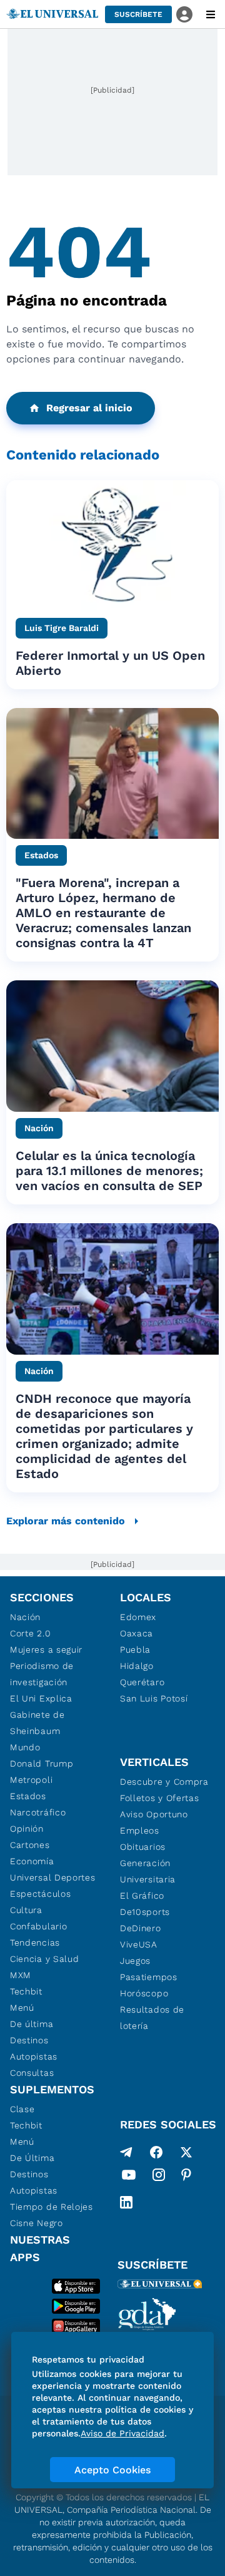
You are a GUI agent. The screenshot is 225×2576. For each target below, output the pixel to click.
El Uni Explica (41, 1698)
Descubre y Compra (164, 1782)
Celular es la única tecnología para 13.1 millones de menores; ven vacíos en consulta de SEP (109, 1171)
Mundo (25, 1747)
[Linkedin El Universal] (126, 2202)
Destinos (29, 2040)
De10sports (145, 1912)
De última (32, 2024)
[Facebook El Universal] (156, 2152)
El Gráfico (142, 1896)
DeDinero (141, 1928)
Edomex (138, 1617)
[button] (138, 14)
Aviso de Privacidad (122, 2433)
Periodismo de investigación (42, 1674)
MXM (21, 1975)
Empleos (140, 1830)
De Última (32, 2158)
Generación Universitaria (148, 1871)
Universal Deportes (53, 1877)
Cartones (30, 1845)
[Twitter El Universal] (186, 2152)
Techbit (26, 1991)
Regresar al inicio (89, 408)
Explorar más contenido (66, 1521)
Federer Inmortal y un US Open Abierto (110, 663)
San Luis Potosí (154, 1698)
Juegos (135, 1961)
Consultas (32, 2073)
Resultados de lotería (152, 2018)
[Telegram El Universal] (126, 2152)
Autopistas (34, 2056)
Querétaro (142, 1682)
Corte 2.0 (30, 1633)
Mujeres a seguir (46, 1650)
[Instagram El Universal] (159, 2177)
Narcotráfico (38, 1812)
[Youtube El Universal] (129, 2177)
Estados (28, 1796)
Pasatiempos (149, 1977)
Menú (22, 2008)
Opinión (27, 1829)
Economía (32, 1861)
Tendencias (35, 1942)
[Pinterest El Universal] (186, 2177)
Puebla (135, 1650)
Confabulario (38, 1926)
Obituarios (143, 1847)
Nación (25, 1617)
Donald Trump (42, 1763)
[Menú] (211, 14)
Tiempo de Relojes (52, 2207)
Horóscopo (144, 1993)
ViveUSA (139, 1944)
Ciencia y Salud (45, 1959)
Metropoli (31, 1780)
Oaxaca (137, 1633)
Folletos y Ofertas (160, 1798)
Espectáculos (40, 1894)
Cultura (26, 1910)
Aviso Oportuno (154, 1814)
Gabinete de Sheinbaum (37, 1723)
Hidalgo (137, 1666)
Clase (22, 2109)
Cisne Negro (37, 2223)
